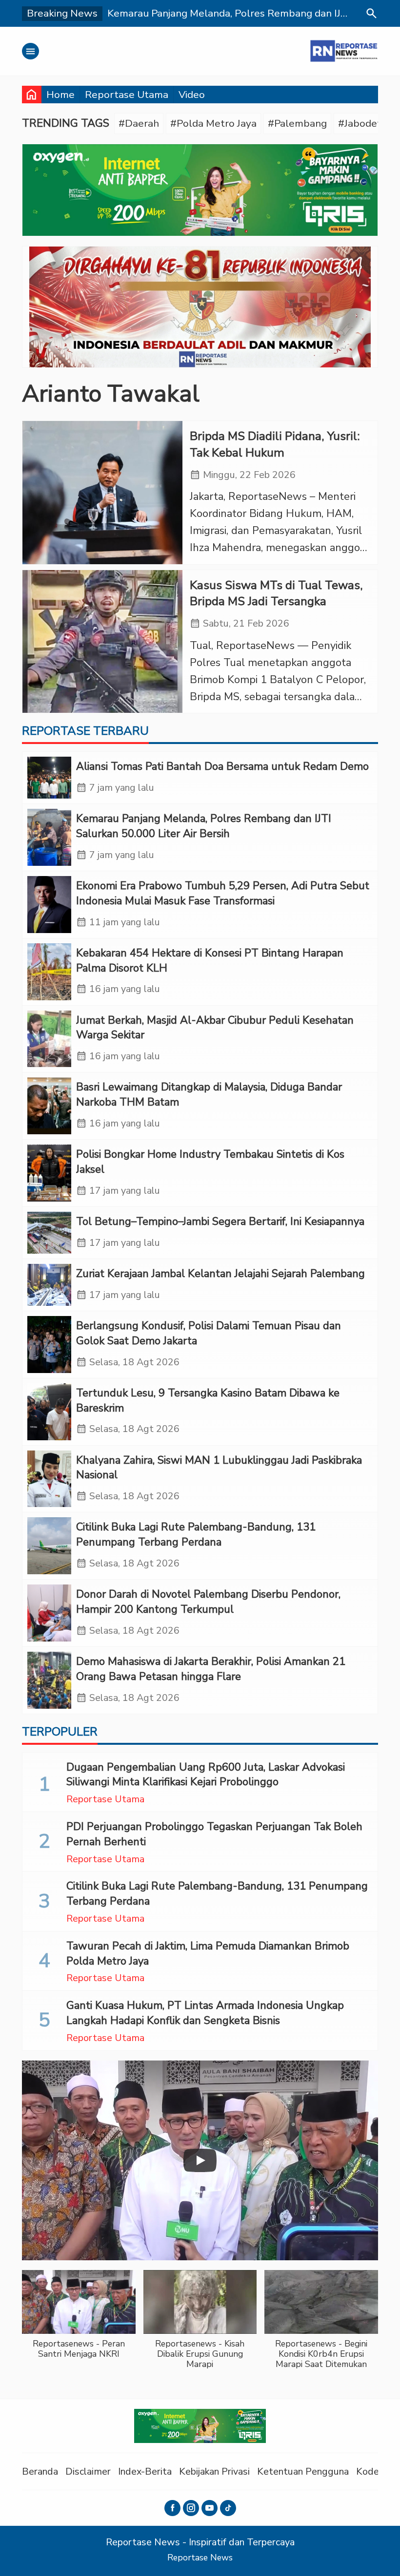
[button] (79, 2319)
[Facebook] (172, 2508)
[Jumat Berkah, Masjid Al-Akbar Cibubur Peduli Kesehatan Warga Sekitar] (49, 1039)
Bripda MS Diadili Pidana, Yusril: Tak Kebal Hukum (275, 445)
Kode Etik (377, 2471)
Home (60, 95)
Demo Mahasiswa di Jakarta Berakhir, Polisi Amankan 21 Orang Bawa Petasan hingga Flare (211, 1669)
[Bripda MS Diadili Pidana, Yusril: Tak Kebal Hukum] (102, 493)
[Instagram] (191, 2508)
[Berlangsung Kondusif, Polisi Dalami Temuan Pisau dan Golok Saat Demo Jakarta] (49, 1345)
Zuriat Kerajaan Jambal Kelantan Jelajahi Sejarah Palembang (220, 1274)
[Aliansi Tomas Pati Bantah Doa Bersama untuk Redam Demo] (49, 778)
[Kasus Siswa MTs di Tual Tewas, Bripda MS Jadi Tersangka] (102, 642)
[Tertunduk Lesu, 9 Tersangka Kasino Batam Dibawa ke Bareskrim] (49, 1412)
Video (192, 95)
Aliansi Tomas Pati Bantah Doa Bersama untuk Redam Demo (222, 766)
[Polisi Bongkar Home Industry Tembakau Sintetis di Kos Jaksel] (49, 1173)
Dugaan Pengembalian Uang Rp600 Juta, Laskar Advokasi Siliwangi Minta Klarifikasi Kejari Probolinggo (206, 1775)
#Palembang (297, 123)
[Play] (200, 2160)
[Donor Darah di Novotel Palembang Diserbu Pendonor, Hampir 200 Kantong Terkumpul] (49, 1613)
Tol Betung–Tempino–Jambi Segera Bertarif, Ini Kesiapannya (220, 1221)
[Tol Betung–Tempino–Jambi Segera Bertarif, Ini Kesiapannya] (49, 1233)
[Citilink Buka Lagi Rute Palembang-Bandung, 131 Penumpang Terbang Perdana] (49, 1546)
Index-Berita (145, 2471)
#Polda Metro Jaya (213, 123)
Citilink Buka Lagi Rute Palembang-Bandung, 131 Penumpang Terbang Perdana (196, 1535)
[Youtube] (210, 2508)
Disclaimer (88, 2471)
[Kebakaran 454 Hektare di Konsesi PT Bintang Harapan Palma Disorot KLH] (49, 972)
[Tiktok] (228, 2508)
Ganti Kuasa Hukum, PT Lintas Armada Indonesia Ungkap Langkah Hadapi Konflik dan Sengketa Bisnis (205, 2013)
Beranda (40, 2471)
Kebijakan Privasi (214, 2471)
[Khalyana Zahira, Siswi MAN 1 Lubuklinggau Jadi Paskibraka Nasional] (49, 1479)
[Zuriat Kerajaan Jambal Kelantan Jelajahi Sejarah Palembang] (49, 1285)
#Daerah (139, 123)
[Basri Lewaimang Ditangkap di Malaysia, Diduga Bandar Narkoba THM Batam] (49, 1106)
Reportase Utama (127, 95)
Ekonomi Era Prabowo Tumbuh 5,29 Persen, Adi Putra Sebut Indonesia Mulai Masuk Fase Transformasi (223, 893)
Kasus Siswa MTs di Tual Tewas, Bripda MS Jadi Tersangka (276, 594)
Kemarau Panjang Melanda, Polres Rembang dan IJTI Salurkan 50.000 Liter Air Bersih (204, 826)
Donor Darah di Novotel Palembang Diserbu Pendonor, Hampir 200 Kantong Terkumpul (208, 1602)
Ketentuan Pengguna (303, 2471)
